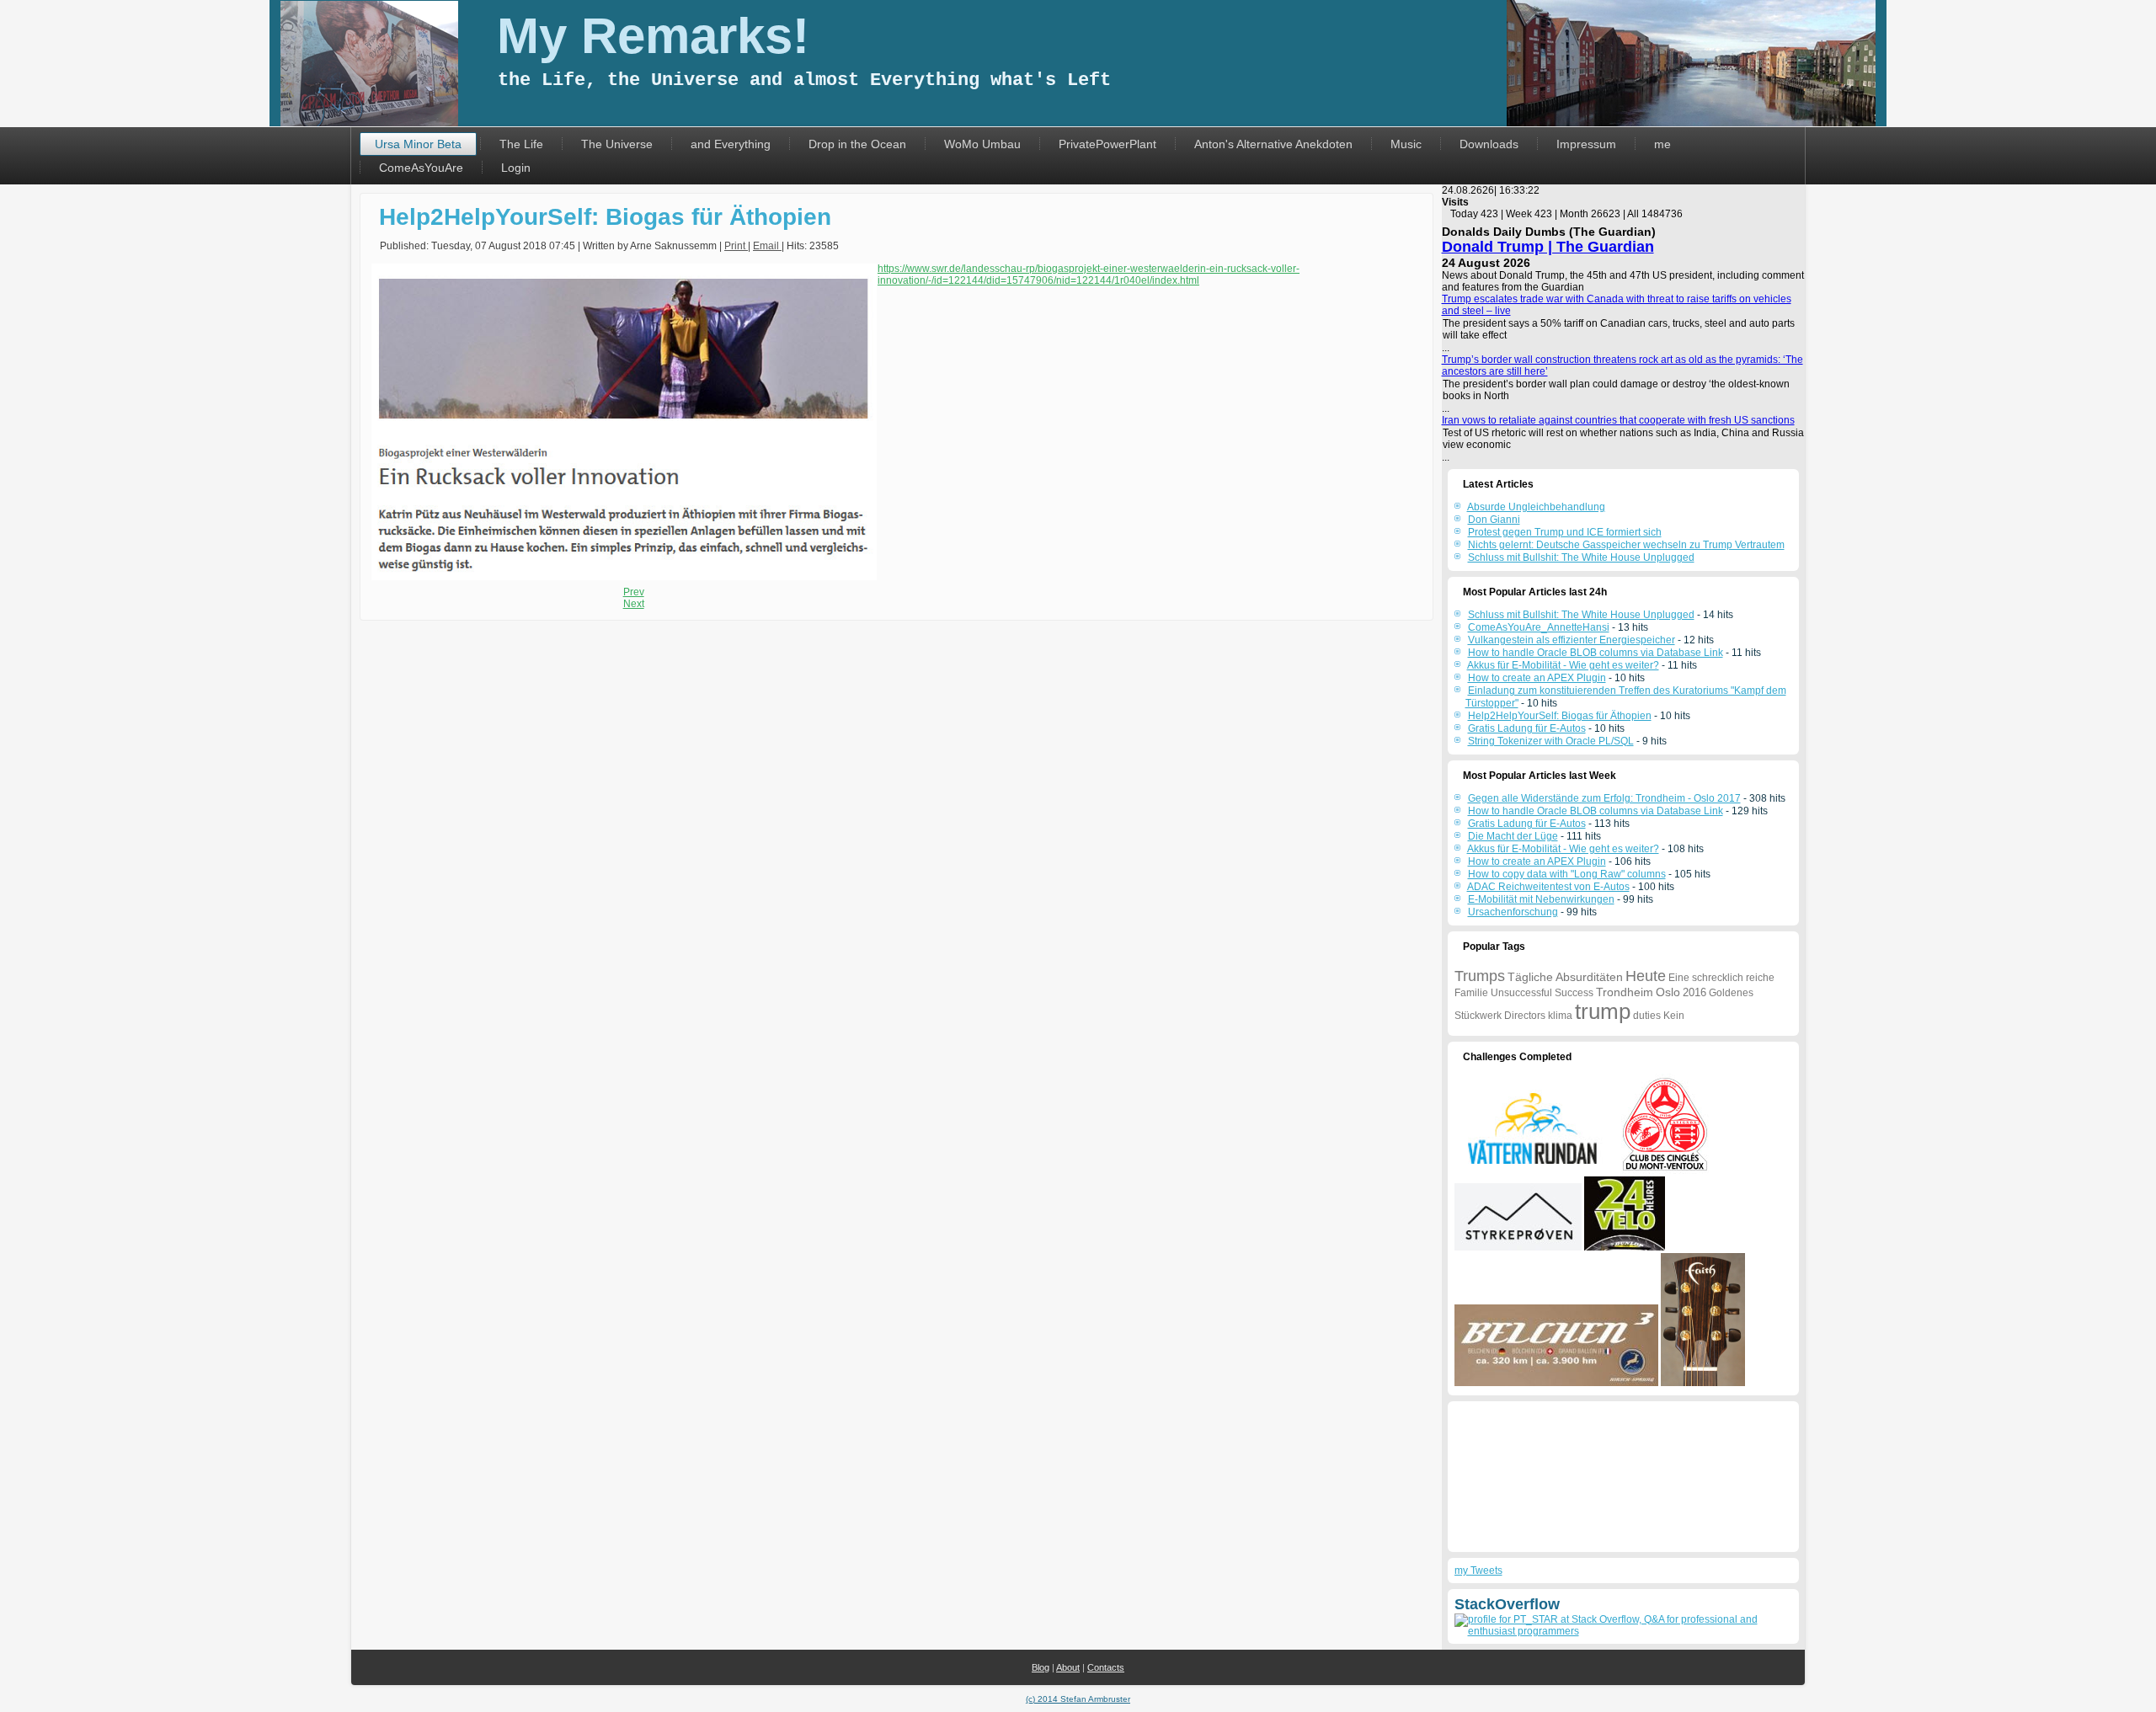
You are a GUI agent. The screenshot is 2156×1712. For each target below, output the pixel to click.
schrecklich (1718, 978)
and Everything (731, 144)
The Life (521, 144)
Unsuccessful (1521, 993)
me (1662, 144)
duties (1647, 1016)
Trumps (1480, 976)
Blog (1041, 1667)
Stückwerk (1478, 1016)
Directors (1525, 1016)
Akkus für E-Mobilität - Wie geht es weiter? (1563, 665)
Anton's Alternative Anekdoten (1273, 144)
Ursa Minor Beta (418, 144)
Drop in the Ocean (857, 144)
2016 (1694, 992)
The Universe (617, 144)
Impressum (1586, 144)
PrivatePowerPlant (1107, 144)
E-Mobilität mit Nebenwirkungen (1541, 899)
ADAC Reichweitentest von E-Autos (1548, 887)
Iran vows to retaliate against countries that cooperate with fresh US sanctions (1618, 420)
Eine (1679, 978)
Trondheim (1625, 992)
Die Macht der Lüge (1513, 836)
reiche (1760, 978)
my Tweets (1478, 1571)
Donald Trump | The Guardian (1548, 247)
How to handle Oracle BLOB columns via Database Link (1596, 653)
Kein (1674, 1016)
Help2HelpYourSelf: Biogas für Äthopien (605, 217)
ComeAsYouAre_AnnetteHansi (1539, 627)
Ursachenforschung (1513, 912)
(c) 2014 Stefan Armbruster (1078, 1699)
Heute (1646, 976)
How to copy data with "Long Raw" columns (1567, 874)
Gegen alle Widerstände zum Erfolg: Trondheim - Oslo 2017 (1604, 798)
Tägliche (1530, 977)
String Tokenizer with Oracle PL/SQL (1551, 741)
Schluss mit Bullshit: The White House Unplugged (1581, 615)
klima (1560, 1016)
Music (1406, 144)
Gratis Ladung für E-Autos (1527, 728)
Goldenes (1731, 993)
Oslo (1668, 992)
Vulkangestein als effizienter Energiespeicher (1572, 640)
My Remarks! (653, 36)
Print (736, 246)
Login (516, 168)
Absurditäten (1589, 977)
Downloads (1489, 144)
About (1068, 1667)
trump (1603, 1011)
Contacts (1106, 1667)
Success (1574, 993)
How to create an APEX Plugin (1537, 678)
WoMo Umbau (982, 144)
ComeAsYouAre (421, 168)
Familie (1471, 993)
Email (767, 246)
